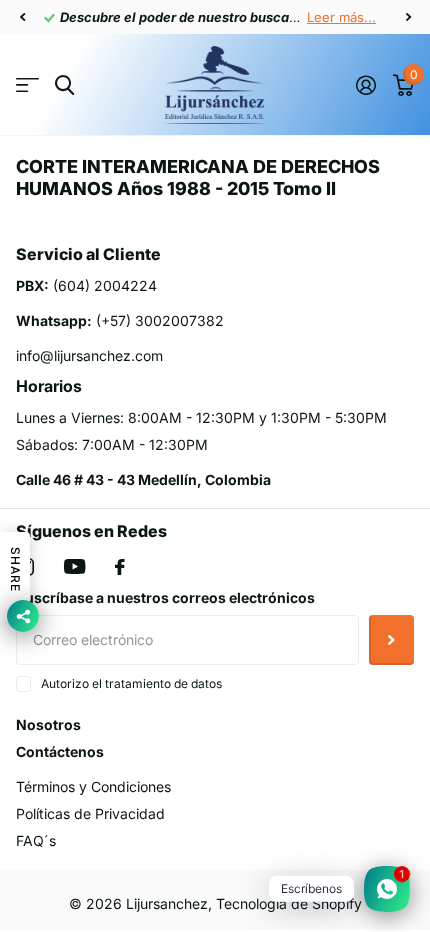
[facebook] (120, 567)
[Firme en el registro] (365, 85)
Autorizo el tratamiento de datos (131, 683)
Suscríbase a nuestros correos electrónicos (165, 597)
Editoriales (27, 85)
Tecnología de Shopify (289, 903)
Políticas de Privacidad (90, 813)
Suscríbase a (391, 640)
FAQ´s (36, 840)
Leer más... (341, 17)
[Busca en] (64, 85)
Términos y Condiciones (93, 786)
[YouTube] (74, 566)
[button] (22, 17)
